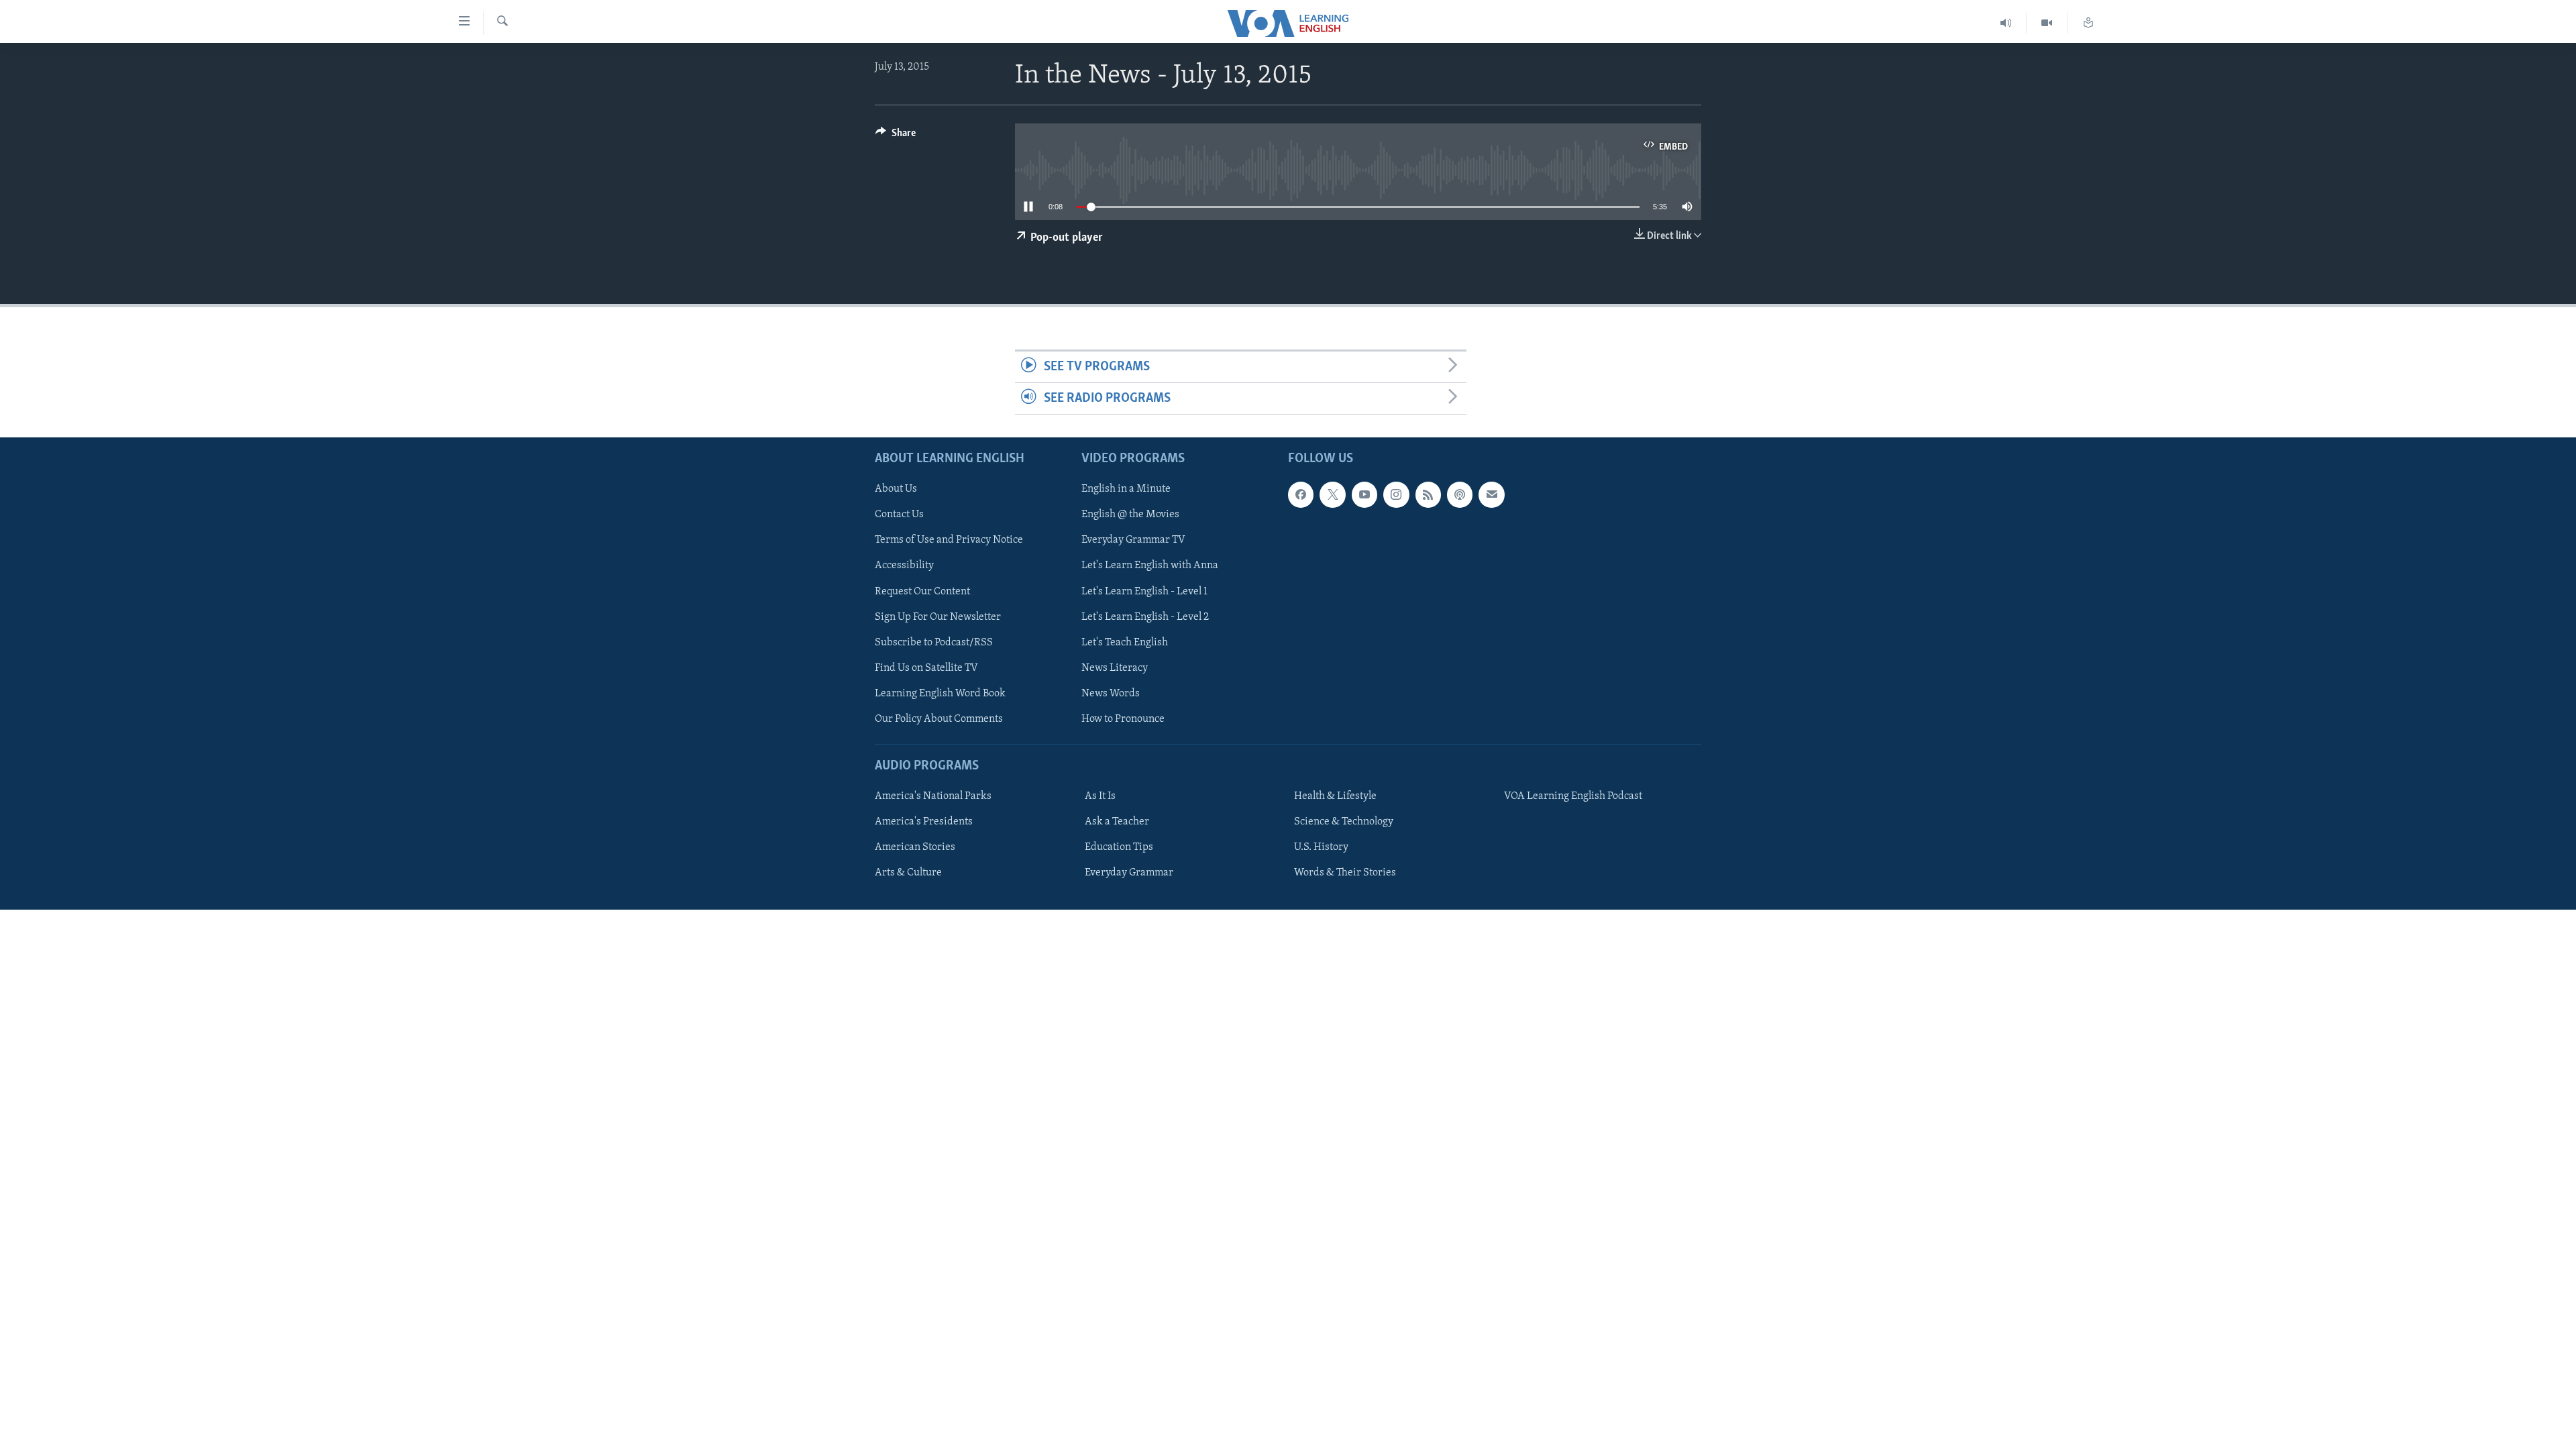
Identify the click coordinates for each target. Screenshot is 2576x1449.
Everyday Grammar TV (1133, 541)
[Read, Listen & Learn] (2088, 23)
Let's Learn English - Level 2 (1145, 617)
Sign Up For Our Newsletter (938, 617)
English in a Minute (1126, 490)
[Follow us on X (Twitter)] (1332, 495)
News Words (1111, 694)
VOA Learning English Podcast (1573, 796)
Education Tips (1119, 847)
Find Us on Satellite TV (926, 668)
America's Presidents (924, 822)
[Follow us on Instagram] (1396, 495)
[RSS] (1428, 495)
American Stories (915, 847)
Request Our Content (922, 592)
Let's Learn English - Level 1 (1144, 592)
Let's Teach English (1125, 643)
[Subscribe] (1491, 495)
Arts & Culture (908, 873)
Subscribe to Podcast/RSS (934, 643)
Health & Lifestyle (1335, 796)
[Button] (896, 136)
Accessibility (904, 566)
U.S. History (1321, 847)
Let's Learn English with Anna (1150, 566)
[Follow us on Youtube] (1364, 495)
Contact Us (899, 515)
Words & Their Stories (1345, 873)
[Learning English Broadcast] (2006, 23)
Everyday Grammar (1129, 873)
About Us (896, 490)
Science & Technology (1344, 822)
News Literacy (1115, 668)
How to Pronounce (1123, 719)
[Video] (2047, 23)
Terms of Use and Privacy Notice (949, 541)
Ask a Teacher (1117, 822)
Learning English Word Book (940, 694)
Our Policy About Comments (939, 719)
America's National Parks (933, 796)
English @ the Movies (1130, 515)
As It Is (1100, 796)
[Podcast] (1460, 495)
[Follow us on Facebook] (1301, 495)
